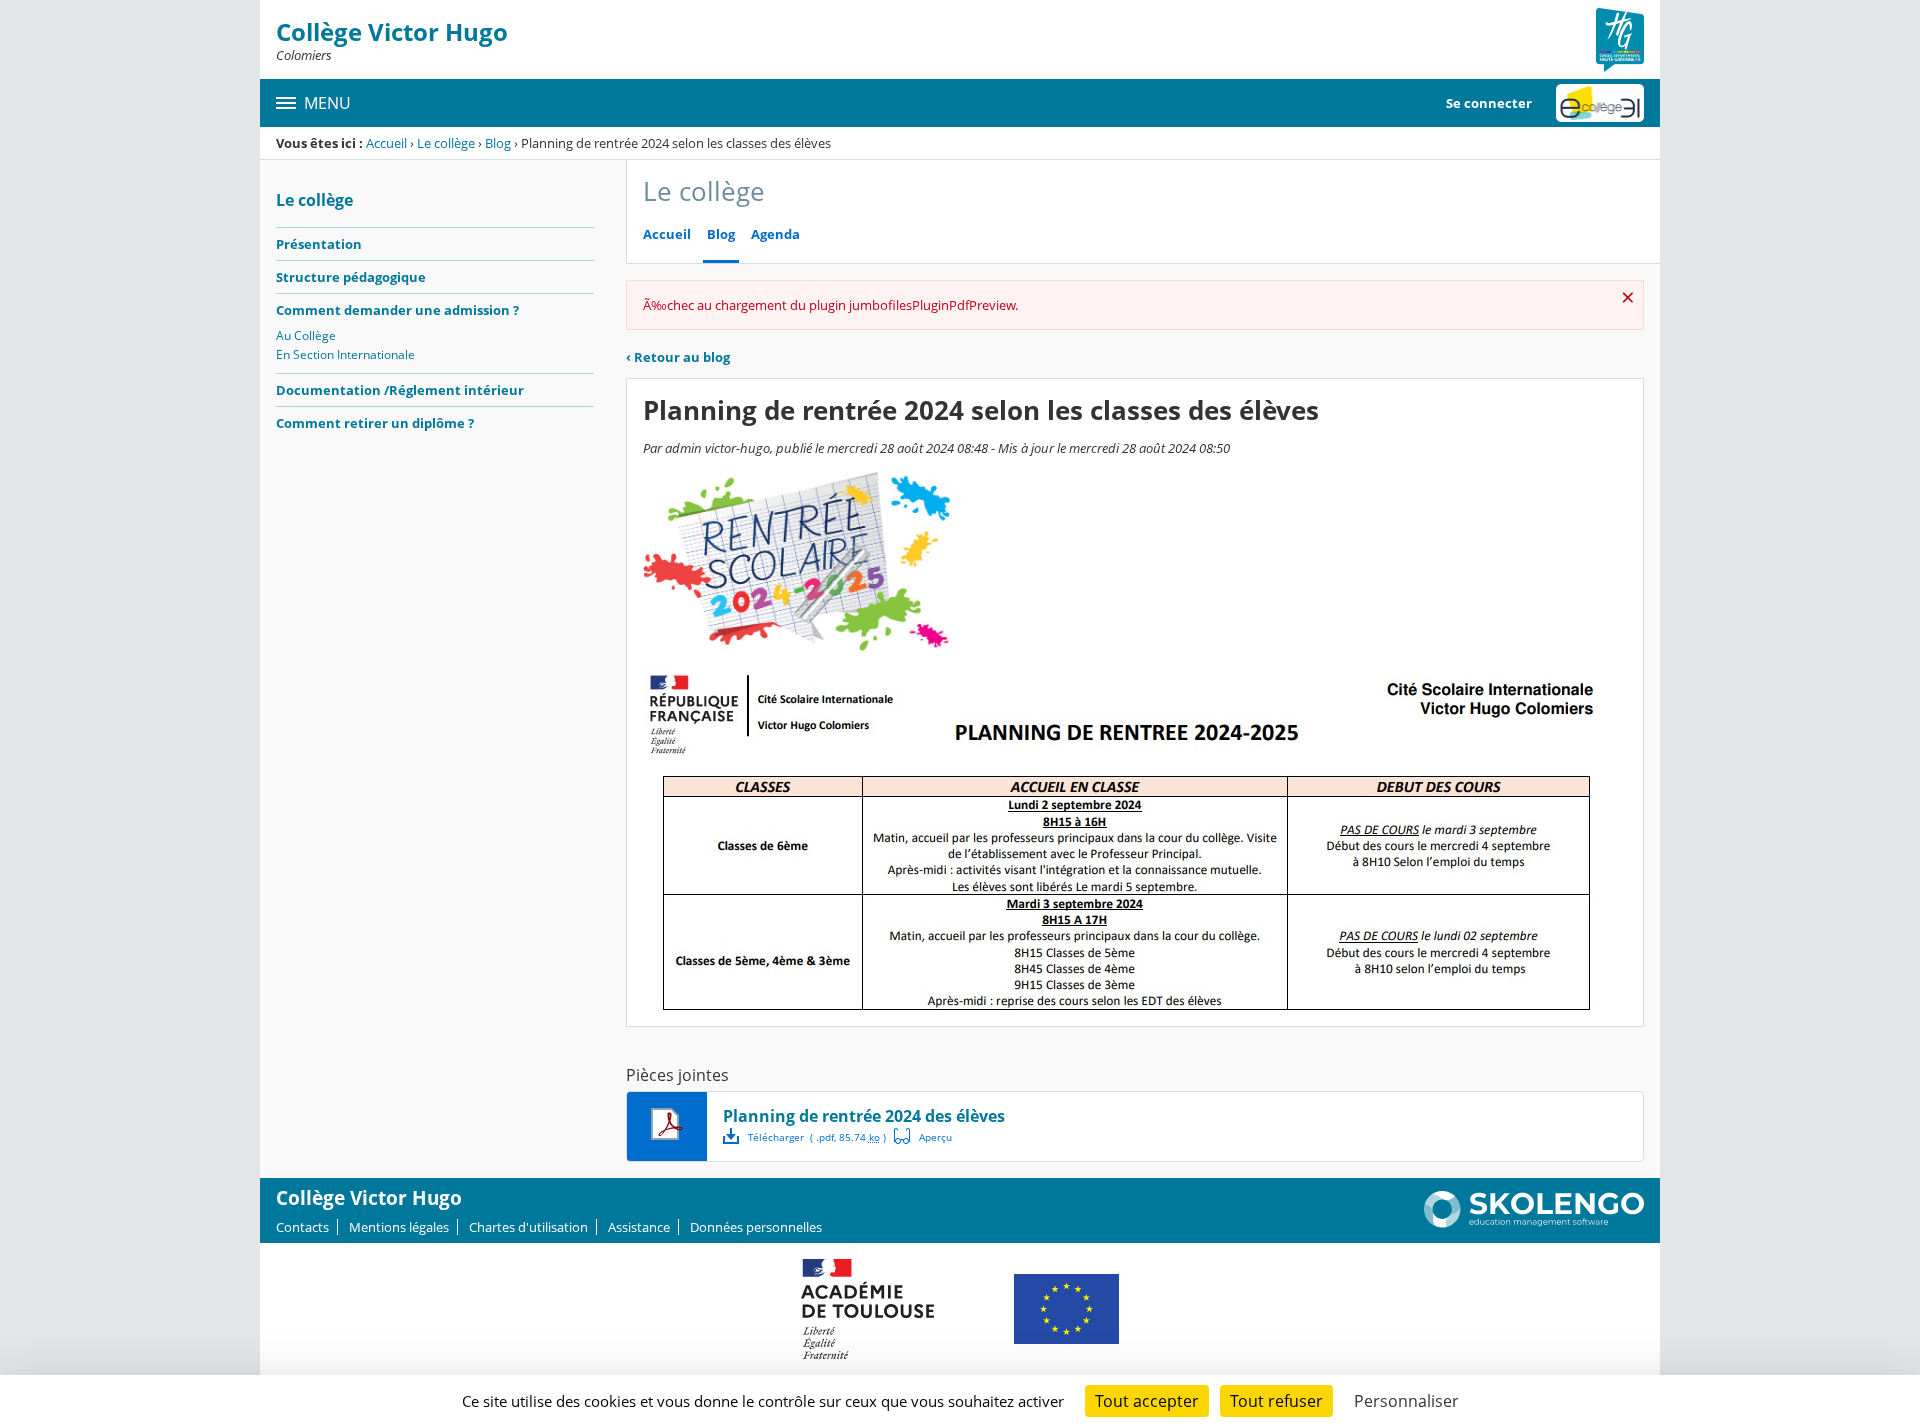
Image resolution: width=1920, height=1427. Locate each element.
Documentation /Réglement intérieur (400, 390)
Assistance (639, 1227)
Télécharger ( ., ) (817, 1137)
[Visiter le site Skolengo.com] (1534, 1223)
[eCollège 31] (1600, 103)
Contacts (302, 1227)
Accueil (386, 143)
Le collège (446, 143)
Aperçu (923, 1136)
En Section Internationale (345, 354)
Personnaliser (1406, 1401)
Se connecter (1489, 103)
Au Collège (306, 335)
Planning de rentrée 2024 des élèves (864, 1116)
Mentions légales (399, 1227)
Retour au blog (678, 357)
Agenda (775, 234)
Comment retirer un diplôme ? (375, 423)
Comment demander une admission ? (397, 310)
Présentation (319, 244)
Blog (498, 143)
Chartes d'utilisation (528, 1227)
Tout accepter (1147, 1401)
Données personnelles (756, 1227)
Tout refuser (1276, 1401)
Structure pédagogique (351, 277)
